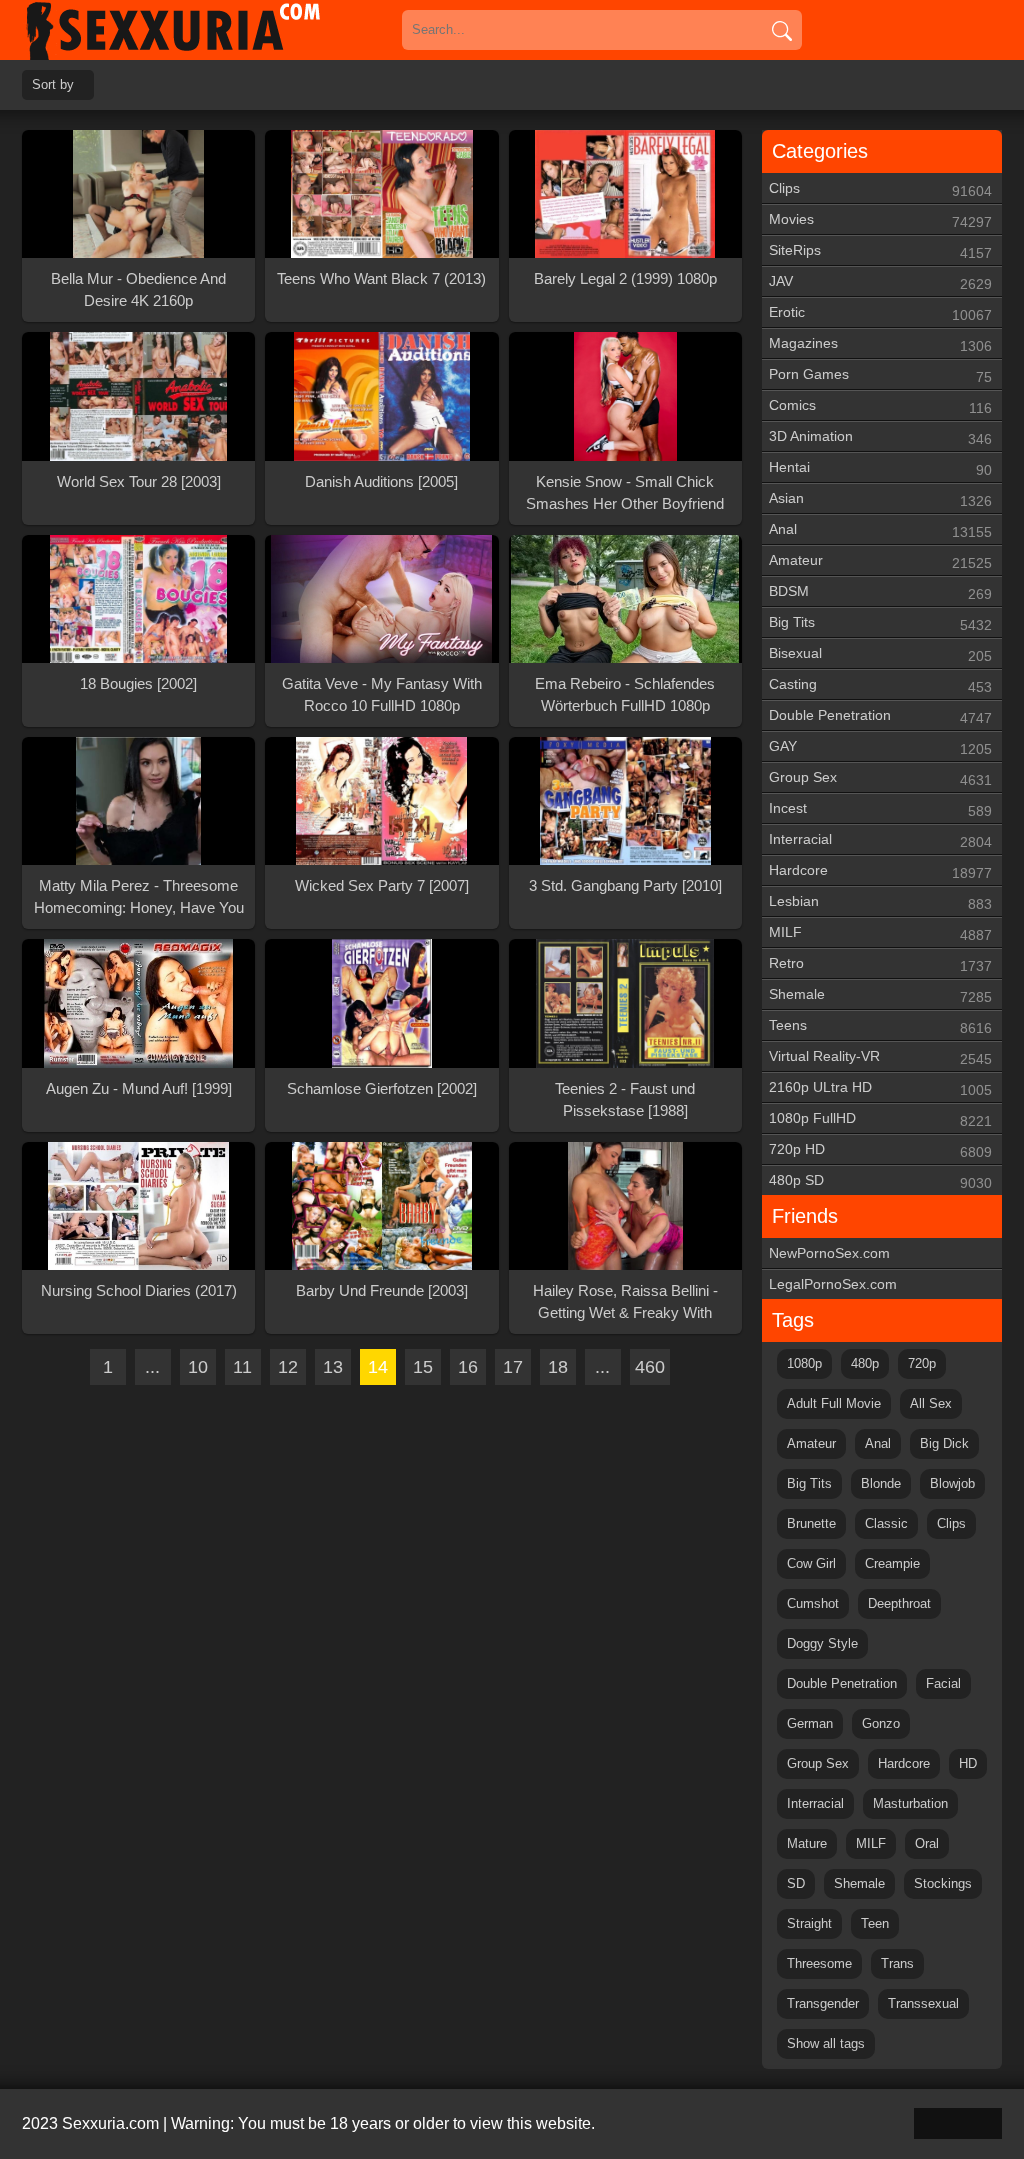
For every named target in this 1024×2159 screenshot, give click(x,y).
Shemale (880, 995)
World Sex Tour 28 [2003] (139, 481)
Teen (875, 1923)
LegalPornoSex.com (833, 1284)
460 (650, 1367)
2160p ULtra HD (880, 1088)
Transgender (823, 2003)
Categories (820, 151)
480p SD (880, 1181)
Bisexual (880, 654)
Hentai (880, 468)
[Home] (202, 30)
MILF (880, 933)
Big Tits (880, 623)
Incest (880, 809)
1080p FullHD (880, 1119)
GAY (880, 747)
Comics (880, 406)
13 (333, 1367)
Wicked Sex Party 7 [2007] (382, 885)
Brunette (811, 1523)
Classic (886, 1523)
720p (922, 1363)
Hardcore (880, 871)
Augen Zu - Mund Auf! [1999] (139, 1088)
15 (423, 1367)
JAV (880, 282)
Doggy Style (822, 1643)
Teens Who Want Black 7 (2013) (381, 278)
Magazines (880, 344)
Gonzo (881, 1723)
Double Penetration (880, 716)
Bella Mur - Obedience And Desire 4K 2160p (138, 289)
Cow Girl (811, 1563)
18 (558, 1367)
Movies (880, 220)
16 (468, 1367)
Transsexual (923, 2003)
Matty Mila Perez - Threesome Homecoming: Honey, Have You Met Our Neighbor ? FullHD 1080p (139, 898)
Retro (880, 964)
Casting (880, 685)
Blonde (881, 1483)
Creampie (892, 1563)
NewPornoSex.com (829, 1253)
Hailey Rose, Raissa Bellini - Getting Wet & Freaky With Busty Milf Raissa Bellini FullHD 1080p (625, 1303)
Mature (807, 1843)
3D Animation (880, 437)
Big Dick (944, 1443)
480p (865, 1363)
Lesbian (880, 902)
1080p (804, 1363)
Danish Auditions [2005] (381, 481)
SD (796, 1883)
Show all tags (826, 2043)
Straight (809, 1923)
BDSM (880, 592)
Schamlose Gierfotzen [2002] (382, 1088)
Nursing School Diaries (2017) (139, 1290)
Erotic (880, 313)
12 (288, 1367)
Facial (943, 1683)
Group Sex (880, 778)
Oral (927, 1843)
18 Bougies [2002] (138, 683)
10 (198, 1367)
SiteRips (880, 251)
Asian (880, 499)
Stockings (943, 1883)
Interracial (880, 840)
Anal (880, 530)
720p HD (880, 1150)
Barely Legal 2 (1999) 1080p (625, 278)
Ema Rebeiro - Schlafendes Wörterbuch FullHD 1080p (625, 694)
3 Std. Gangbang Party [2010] (625, 885)
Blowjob (952, 1483)
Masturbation (910, 1803)
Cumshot (813, 1603)
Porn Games (880, 375)
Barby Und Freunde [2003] (382, 1290)
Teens (880, 1026)
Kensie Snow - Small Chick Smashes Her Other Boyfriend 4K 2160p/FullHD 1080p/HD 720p (625, 494)
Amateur (880, 561)
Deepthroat (899, 1603)
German (810, 1723)
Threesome (819, 1963)
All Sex (931, 1403)
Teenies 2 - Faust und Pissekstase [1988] (625, 1099)
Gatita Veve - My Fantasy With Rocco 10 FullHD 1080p (382, 694)
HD (968, 1763)
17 (513, 1367)
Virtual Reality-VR (880, 1057)
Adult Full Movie (834, 1403)
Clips (880, 189)
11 (242, 1367)
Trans (897, 1963)
